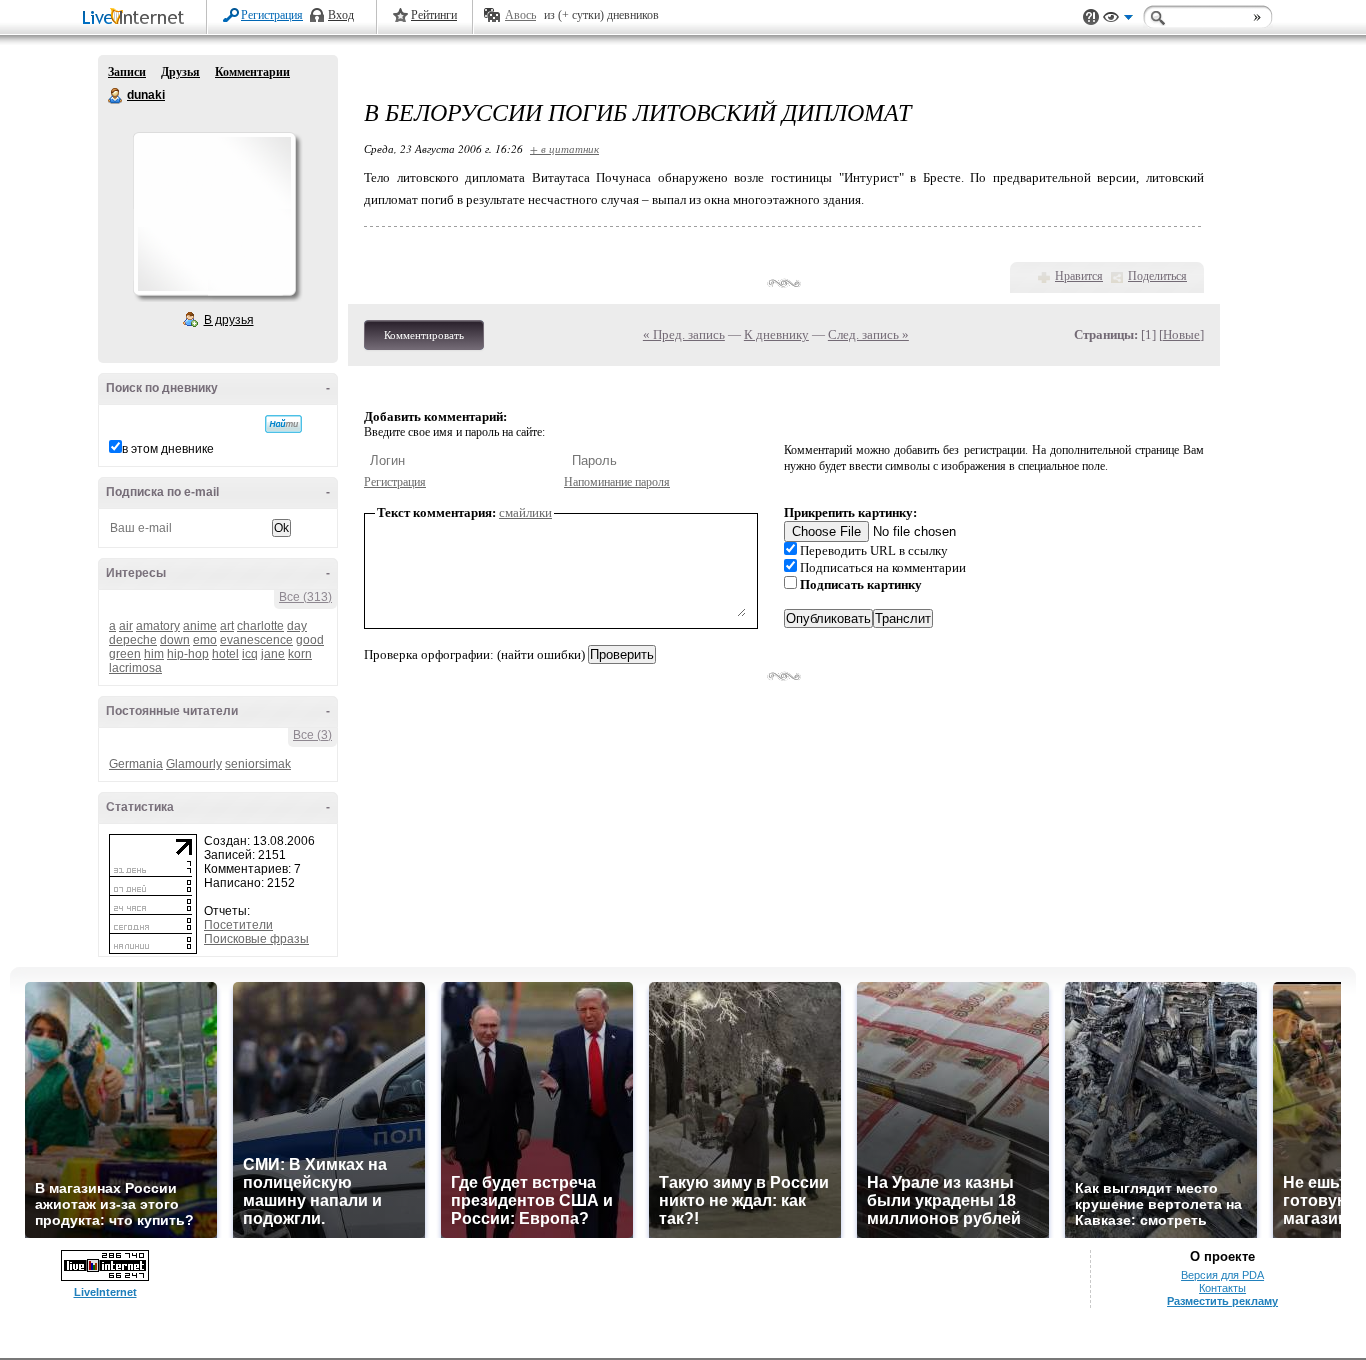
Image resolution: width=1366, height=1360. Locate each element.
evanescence (256, 640)
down (175, 640)
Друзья (180, 72)
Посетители (238, 925)
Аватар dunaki (214, 214)
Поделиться (1157, 276)
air (126, 626)
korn (300, 654)
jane (273, 654)
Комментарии (252, 72)
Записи (127, 72)
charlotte (260, 626)
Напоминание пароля (617, 482)
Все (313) (305, 597)
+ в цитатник (564, 148)
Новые (1181, 334)
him (154, 654)
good (310, 640)
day (297, 626)
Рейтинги (434, 15)
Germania (136, 764)
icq (250, 654)
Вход (341, 15)
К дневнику (776, 334)
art (227, 626)
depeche (133, 640)
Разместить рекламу (1222, 1301)
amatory (158, 626)
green (125, 654)
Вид (1118, 20)
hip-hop (188, 654)
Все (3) (312, 735)
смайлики (525, 512)
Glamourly (194, 764)
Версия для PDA (1222, 1275)
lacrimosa (135, 668)
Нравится (1079, 276)
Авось (520, 15)
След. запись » (868, 334)
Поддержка (1091, 17)
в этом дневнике (168, 449)
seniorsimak (258, 764)
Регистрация (272, 15)
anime (200, 626)
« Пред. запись (684, 334)
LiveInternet (137, 18)
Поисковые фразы (256, 939)
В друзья (229, 320)
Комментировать (424, 335)
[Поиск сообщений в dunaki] (283, 424)
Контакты (1222, 1288)
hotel (225, 654)
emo (205, 640)
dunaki (116, 96)
